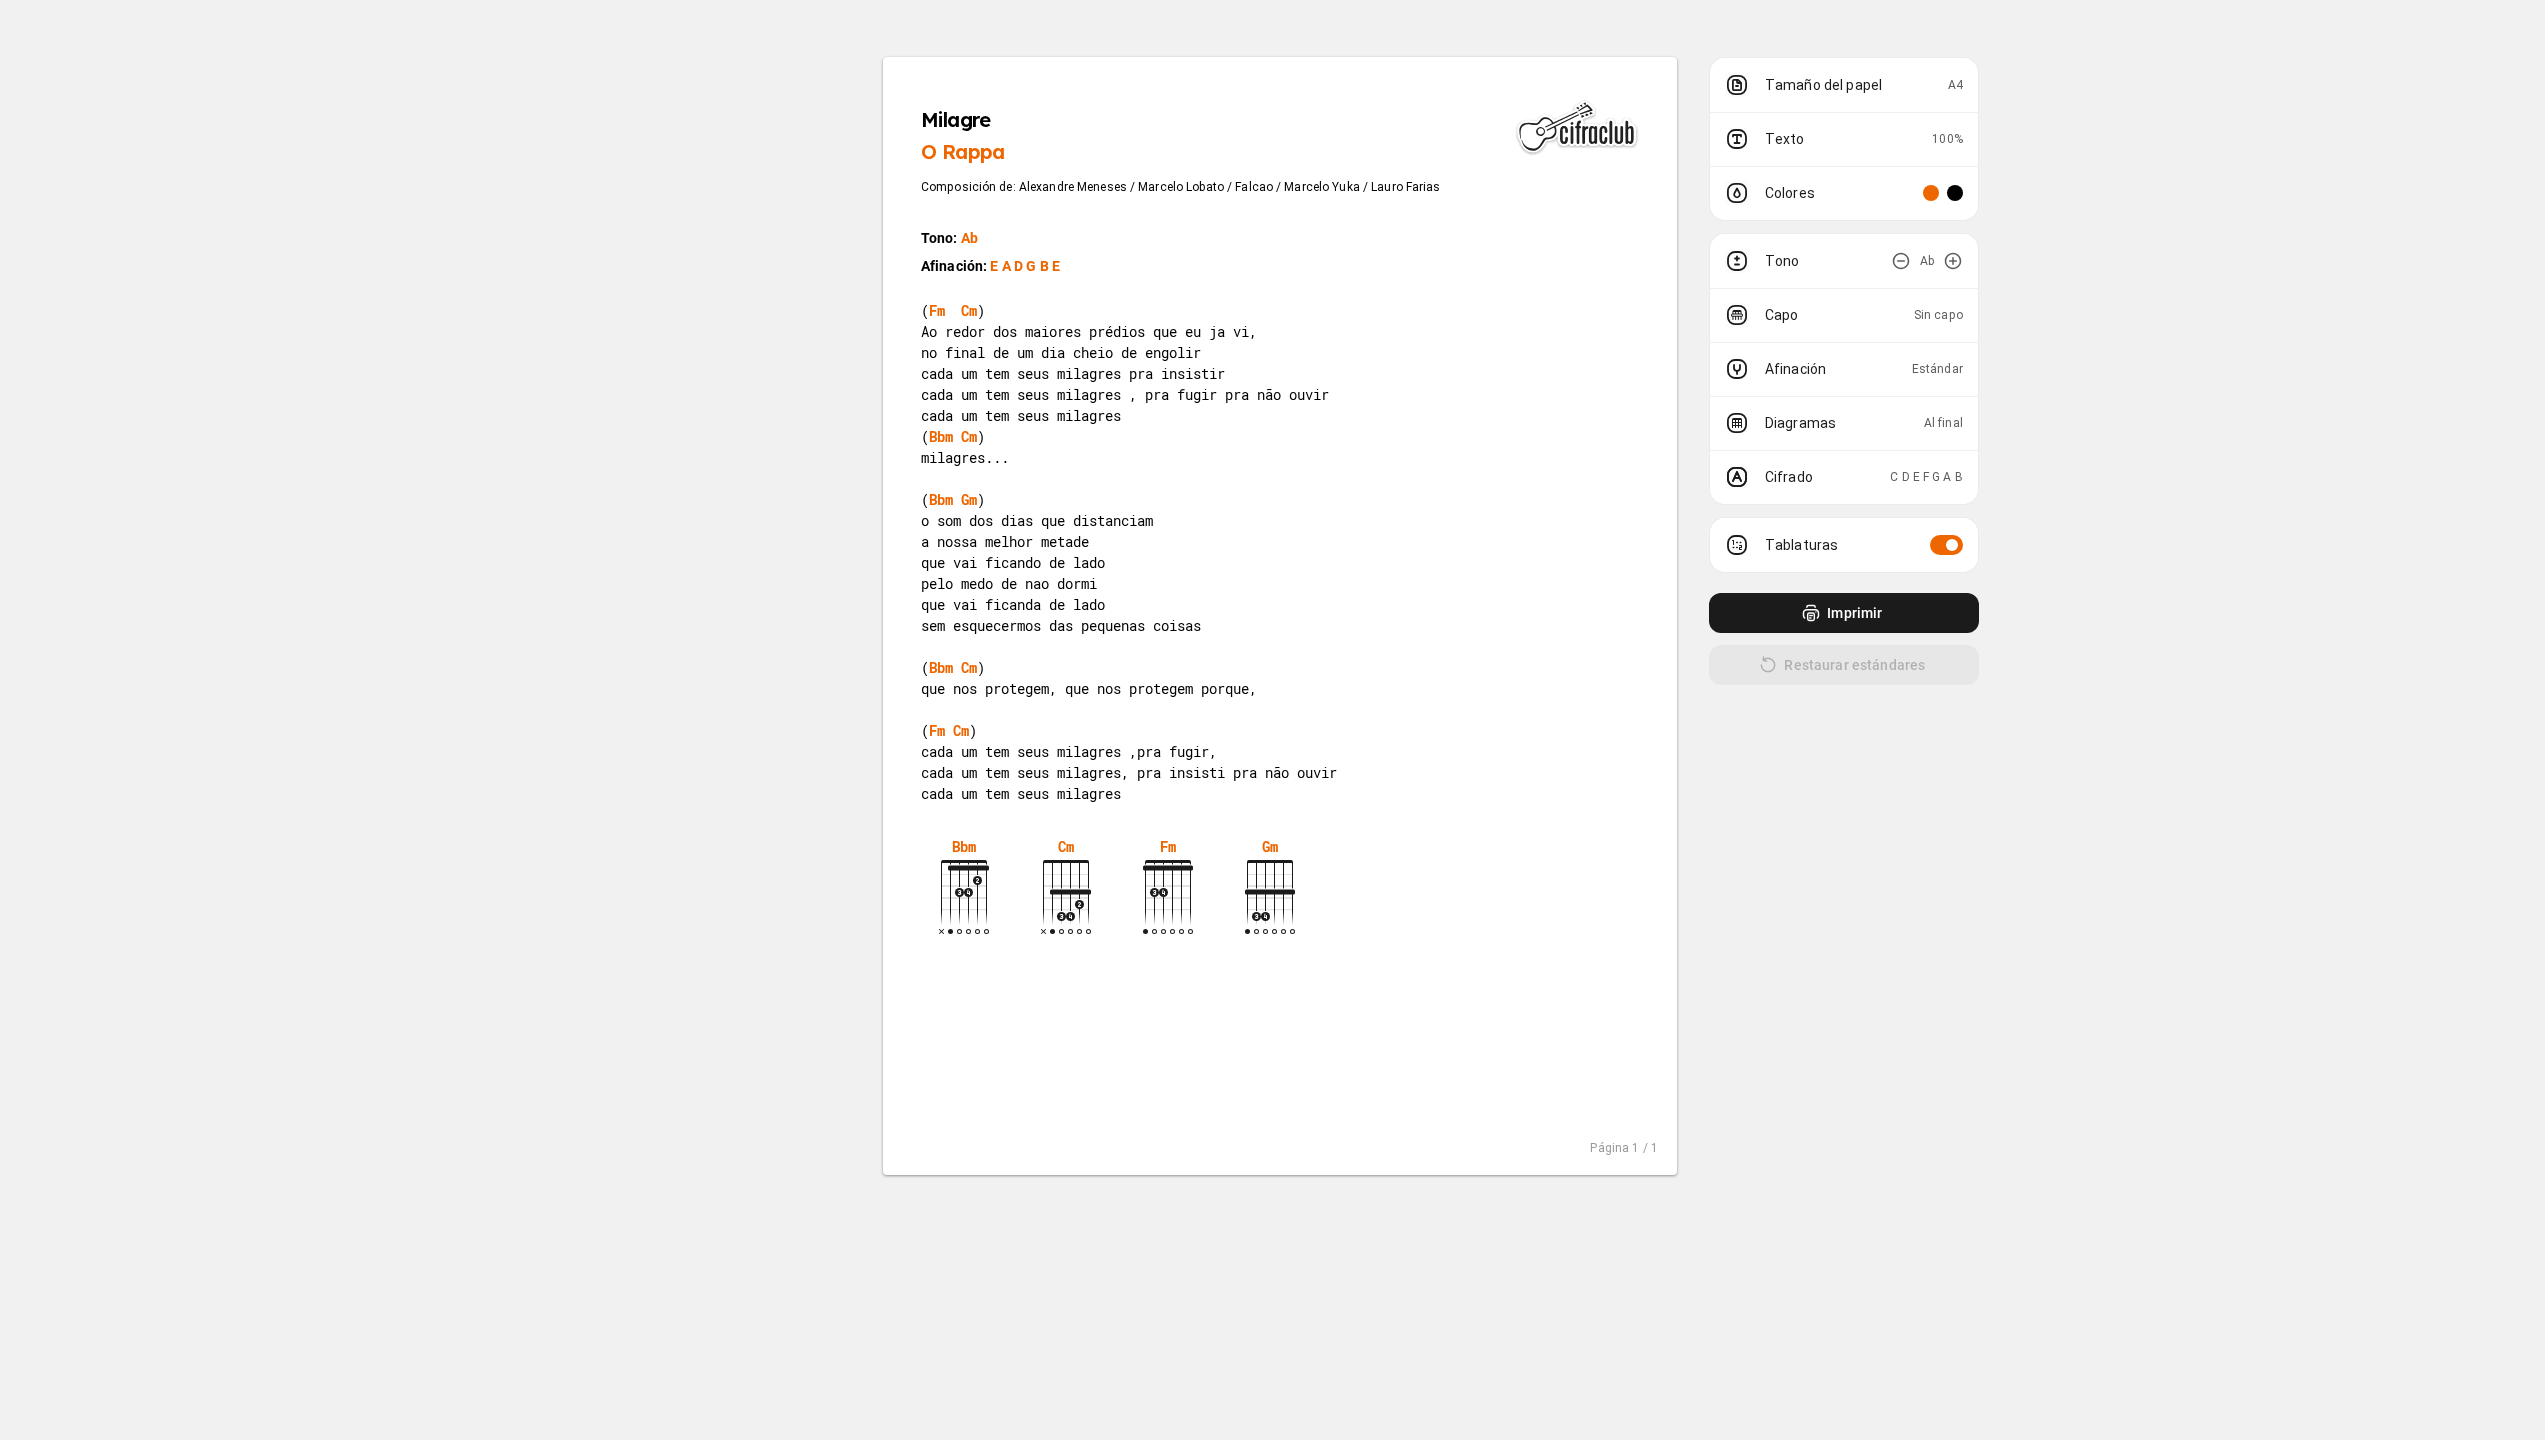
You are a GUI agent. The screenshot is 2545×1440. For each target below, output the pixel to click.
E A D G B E (1025, 266)
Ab (969, 238)
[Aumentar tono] (1953, 261)
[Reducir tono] (1901, 261)
